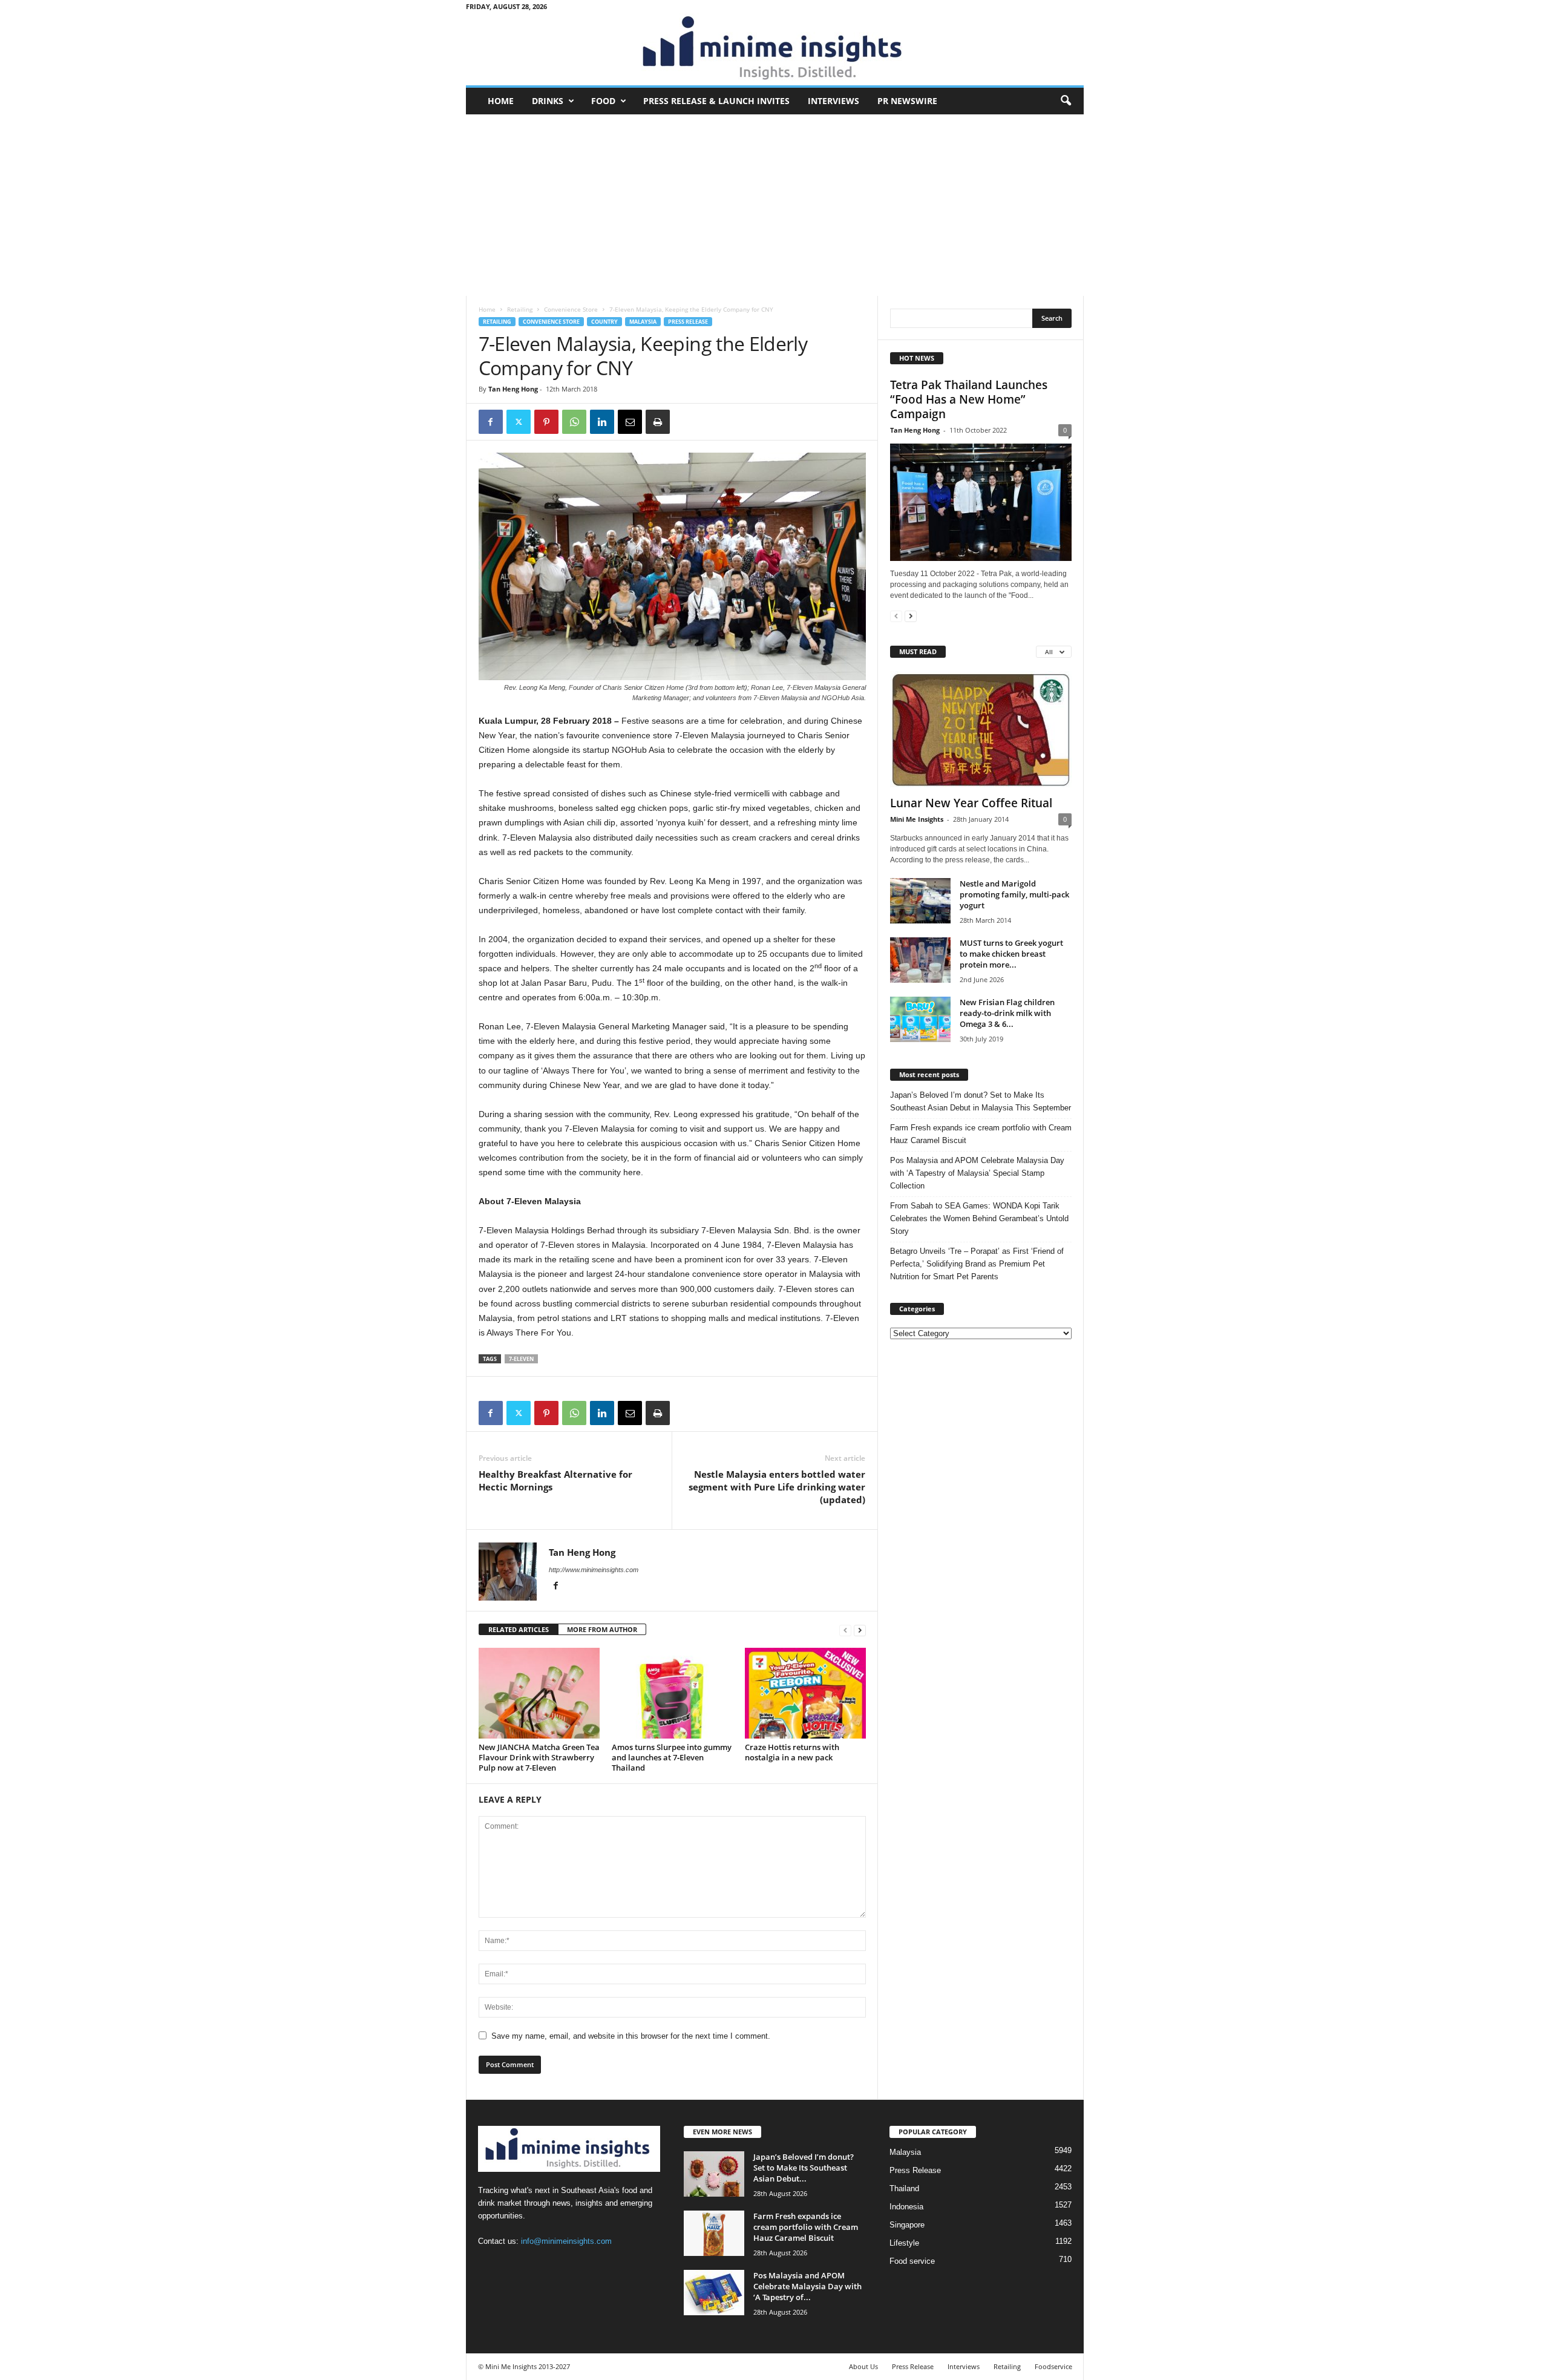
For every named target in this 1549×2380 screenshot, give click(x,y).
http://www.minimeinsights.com (594, 1570)
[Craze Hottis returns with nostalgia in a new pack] (805, 1693)
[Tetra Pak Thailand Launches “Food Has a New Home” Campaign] (981, 502)
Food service (912, 2261)
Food (603, 101)
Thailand (904, 2188)
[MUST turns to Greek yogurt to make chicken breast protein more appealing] (920, 960)
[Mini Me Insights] (775, 49)
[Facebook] (491, 422)
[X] (519, 422)
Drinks (548, 101)
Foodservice (1053, 2366)
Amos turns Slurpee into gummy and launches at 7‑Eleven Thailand (672, 1757)
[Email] (630, 422)
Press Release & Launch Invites (716, 101)
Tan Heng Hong (513, 389)
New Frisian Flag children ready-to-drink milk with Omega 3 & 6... (1007, 1013)
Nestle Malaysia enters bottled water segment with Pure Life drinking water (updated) (777, 1487)
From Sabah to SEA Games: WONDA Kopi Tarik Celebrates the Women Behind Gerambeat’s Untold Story (979, 1218)
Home (501, 101)
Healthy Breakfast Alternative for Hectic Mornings (555, 1480)
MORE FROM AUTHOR (602, 1629)
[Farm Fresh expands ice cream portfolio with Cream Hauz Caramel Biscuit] (714, 2233)
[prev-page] (845, 1630)
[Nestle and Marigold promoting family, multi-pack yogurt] (920, 901)
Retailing (520, 309)
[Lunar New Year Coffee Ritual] (981, 730)
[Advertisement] (775, 205)
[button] (1066, 101)
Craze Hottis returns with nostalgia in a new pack (792, 1752)
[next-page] (860, 1630)
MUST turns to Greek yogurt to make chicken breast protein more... (1011, 954)
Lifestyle (904, 2243)
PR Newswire (907, 101)
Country (604, 322)
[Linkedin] (602, 422)
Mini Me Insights (917, 819)
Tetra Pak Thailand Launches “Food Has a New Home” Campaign (969, 399)
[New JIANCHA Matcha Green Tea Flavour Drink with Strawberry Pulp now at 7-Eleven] (539, 1693)
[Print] (658, 422)
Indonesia (906, 2207)
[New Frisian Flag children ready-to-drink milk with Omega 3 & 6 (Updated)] (920, 1019)
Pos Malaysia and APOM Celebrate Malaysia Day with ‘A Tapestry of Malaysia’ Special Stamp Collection (977, 1173)
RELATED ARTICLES (519, 1629)
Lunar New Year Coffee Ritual (971, 803)
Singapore (907, 2225)
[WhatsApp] (574, 422)
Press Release (688, 322)
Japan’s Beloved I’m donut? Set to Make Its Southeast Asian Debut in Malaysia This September (981, 1101)
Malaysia (643, 322)
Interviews (833, 101)
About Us (863, 2366)
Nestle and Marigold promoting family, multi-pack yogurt (1014, 894)
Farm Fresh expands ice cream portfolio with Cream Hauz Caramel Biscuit (981, 1134)
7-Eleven (521, 1359)
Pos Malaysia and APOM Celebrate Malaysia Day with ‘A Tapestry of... (807, 2286)
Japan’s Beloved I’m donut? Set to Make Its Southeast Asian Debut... (804, 2168)
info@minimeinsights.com (566, 2241)
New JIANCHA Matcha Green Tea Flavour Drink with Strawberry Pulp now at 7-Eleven (539, 1757)
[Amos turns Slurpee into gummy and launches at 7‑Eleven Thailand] (672, 1693)
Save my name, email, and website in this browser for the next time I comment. (631, 2036)
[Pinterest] (546, 422)
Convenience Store (571, 309)
